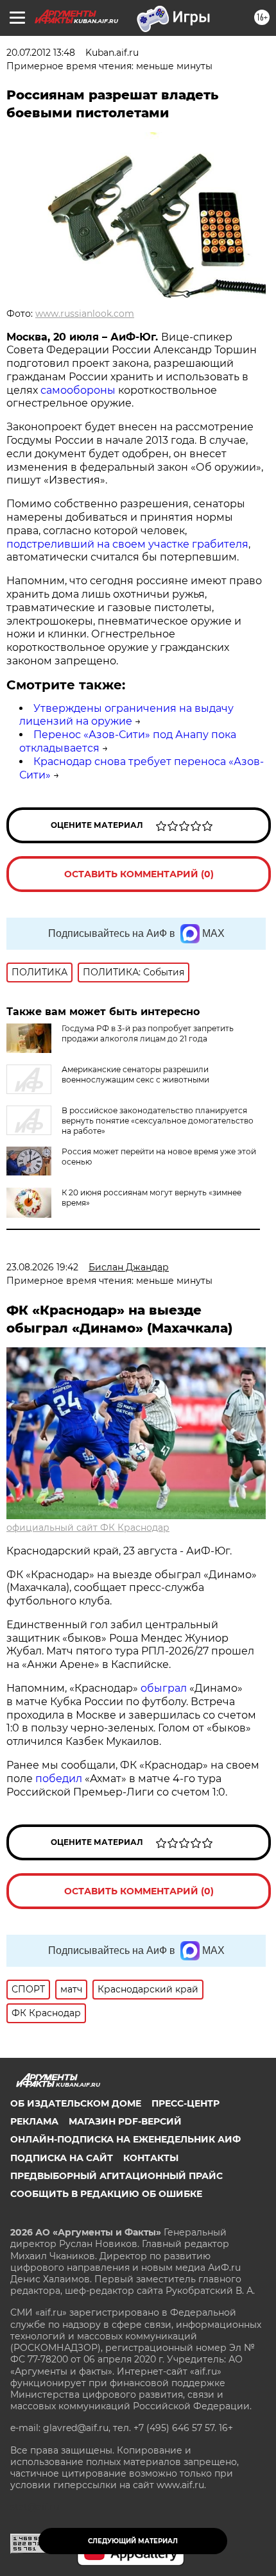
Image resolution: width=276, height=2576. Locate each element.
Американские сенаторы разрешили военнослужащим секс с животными (135, 1074)
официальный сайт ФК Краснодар (88, 1528)
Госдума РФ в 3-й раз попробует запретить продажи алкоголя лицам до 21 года (148, 1033)
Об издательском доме (76, 2103)
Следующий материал (133, 2541)
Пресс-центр (185, 2103)
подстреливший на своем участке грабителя (127, 544)
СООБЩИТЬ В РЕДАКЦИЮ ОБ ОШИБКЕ (106, 2194)
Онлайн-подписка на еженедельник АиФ (125, 2139)
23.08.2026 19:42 (42, 1267)
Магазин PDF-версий (125, 2121)
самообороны (79, 390)
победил (59, 1779)
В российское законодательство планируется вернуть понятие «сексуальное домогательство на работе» (158, 1121)
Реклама (34, 2121)
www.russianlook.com (85, 314)
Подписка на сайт (62, 2158)
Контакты (151, 2158)
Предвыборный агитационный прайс (116, 2176)
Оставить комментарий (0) (139, 874)
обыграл (162, 1688)
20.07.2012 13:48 (41, 53)
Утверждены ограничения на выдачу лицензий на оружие (126, 715)
